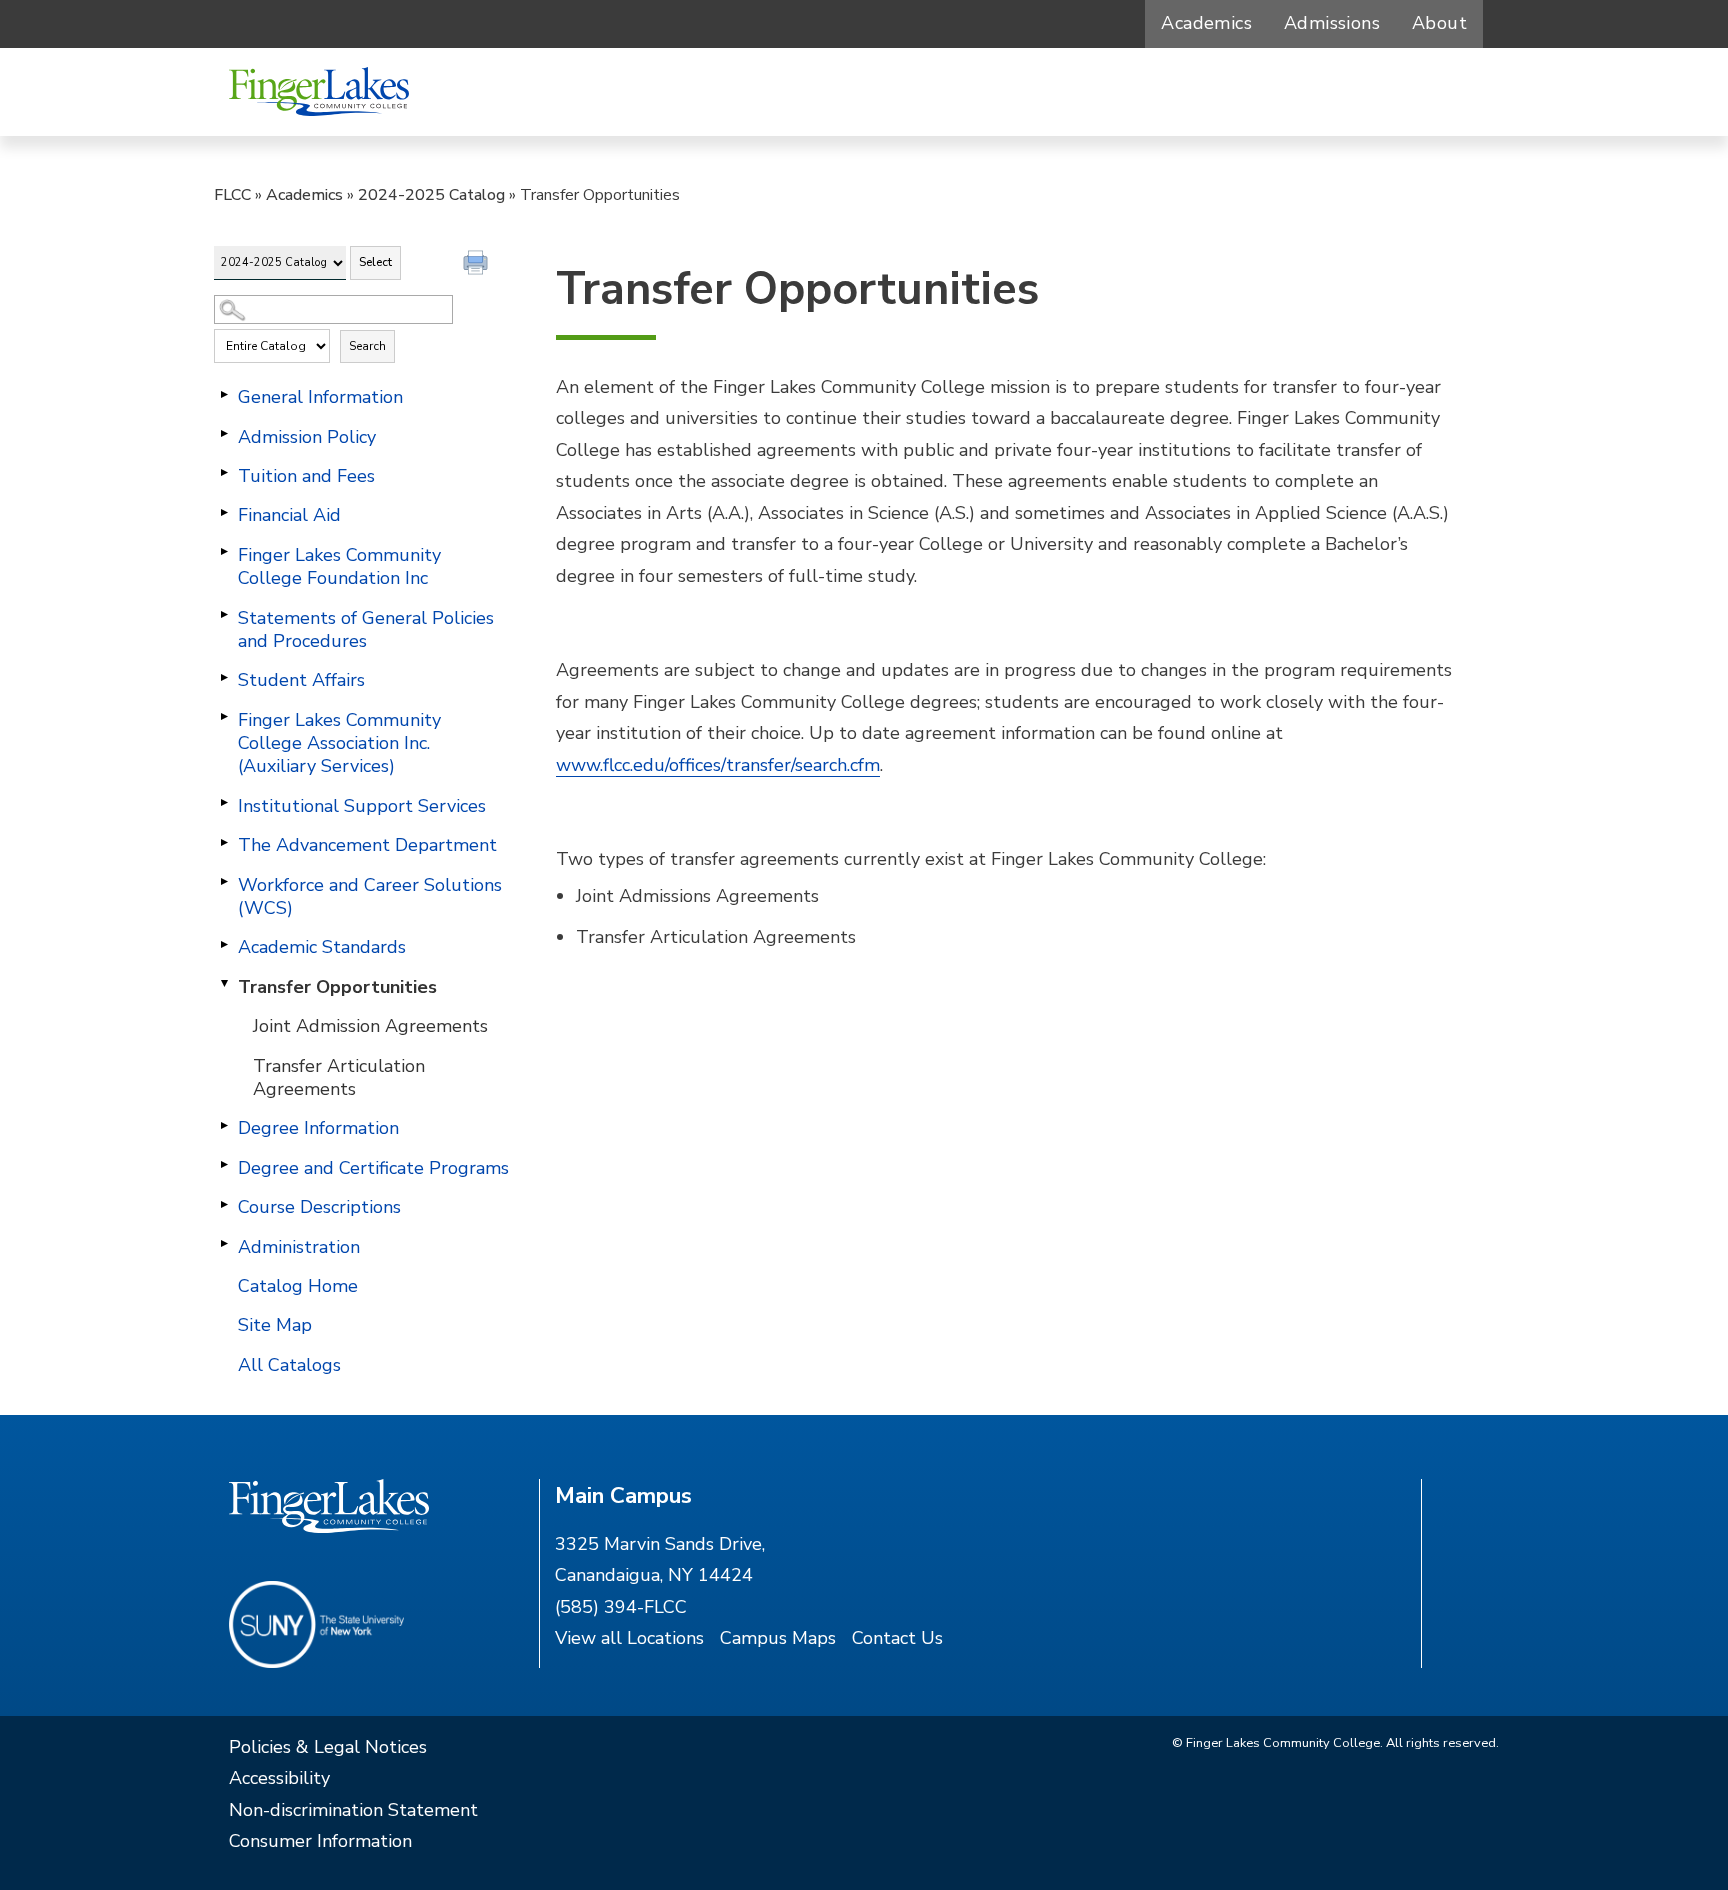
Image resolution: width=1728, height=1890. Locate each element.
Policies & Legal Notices (328, 1747)
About (1439, 23)
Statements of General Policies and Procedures (366, 629)
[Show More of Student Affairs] (224, 677)
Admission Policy (307, 437)
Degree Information (318, 1128)
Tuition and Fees (306, 476)
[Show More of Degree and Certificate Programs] (224, 1165)
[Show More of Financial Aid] (224, 512)
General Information (320, 397)
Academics (1206, 23)
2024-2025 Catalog (431, 195)
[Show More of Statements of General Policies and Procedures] (224, 615)
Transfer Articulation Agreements (339, 1077)
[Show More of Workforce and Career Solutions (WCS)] (224, 882)
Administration (299, 1247)
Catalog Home (298, 1286)
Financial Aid (289, 515)
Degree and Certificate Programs (373, 1168)
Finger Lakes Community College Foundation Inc (339, 566)
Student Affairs (301, 680)
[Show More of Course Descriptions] (224, 1204)
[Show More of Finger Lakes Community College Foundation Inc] (224, 552)
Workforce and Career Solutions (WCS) (370, 896)
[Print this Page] (478, 265)
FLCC (232, 195)
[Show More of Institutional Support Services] (224, 803)
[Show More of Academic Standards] (224, 944)
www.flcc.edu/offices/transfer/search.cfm (718, 765)
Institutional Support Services (362, 806)
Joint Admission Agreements (370, 1026)
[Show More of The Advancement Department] (224, 842)
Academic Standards (322, 947)
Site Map (275, 1325)
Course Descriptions (319, 1207)
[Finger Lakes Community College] (319, 91)
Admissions (1332, 23)
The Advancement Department (367, 845)
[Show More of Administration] (224, 1244)
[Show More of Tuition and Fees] (224, 473)
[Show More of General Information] (224, 394)
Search (367, 346)
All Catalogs (289, 1365)
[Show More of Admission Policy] (224, 434)
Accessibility (279, 1778)
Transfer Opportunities (337, 987)
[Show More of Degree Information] (224, 1125)
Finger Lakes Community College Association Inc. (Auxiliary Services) (339, 743)
